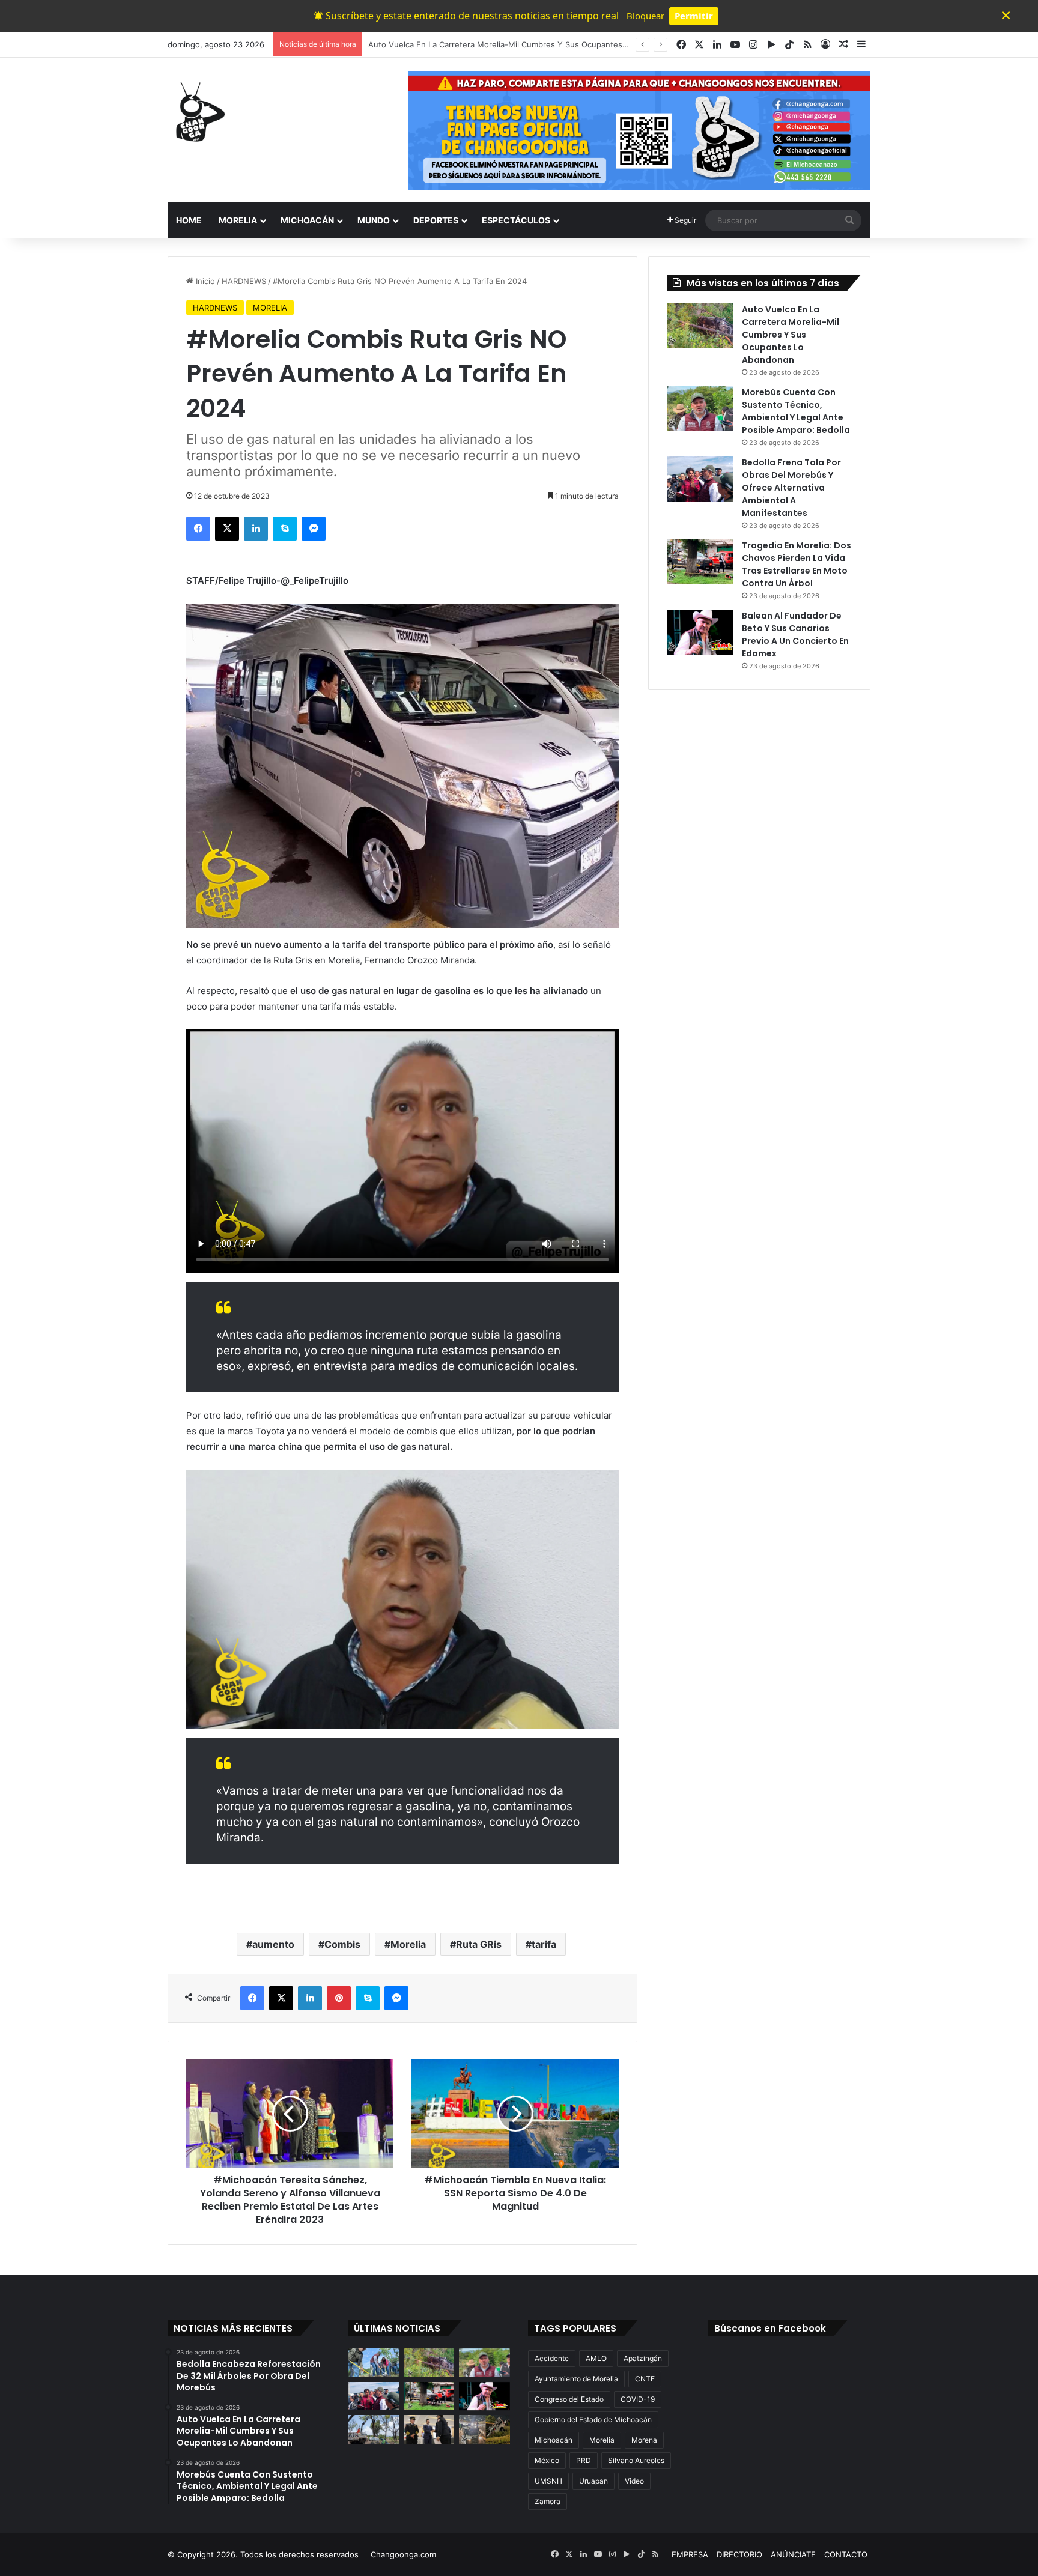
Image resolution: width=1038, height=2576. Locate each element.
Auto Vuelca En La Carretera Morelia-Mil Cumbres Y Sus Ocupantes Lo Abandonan (791, 335)
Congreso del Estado (569, 2399)
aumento (273, 1944)
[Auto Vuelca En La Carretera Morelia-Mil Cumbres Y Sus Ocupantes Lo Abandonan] (700, 326)
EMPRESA (690, 2554)
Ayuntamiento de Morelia (576, 2379)
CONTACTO (846, 2554)
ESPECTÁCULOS (516, 220)
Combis (342, 1944)
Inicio (204, 281)
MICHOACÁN (307, 220)
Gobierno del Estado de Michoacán (593, 2420)
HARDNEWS (244, 281)
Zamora (548, 2501)
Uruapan (593, 2481)
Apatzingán (643, 2358)
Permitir (694, 16)
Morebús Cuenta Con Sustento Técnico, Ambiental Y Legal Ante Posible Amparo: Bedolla (535, 44)
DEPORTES (436, 220)
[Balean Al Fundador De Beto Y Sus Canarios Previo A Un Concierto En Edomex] (700, 632)
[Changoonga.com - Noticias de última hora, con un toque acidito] (198, 112)
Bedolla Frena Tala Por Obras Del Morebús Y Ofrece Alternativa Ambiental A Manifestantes (791, 488)
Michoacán (554, 2440)
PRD (584, 2460)
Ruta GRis (479, 1944)
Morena (644, 2440)
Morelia (408, 1944)
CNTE (645, 2379)
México (547, 2460)
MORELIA (238, 220)
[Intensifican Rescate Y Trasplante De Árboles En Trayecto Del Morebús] (373, 2429)
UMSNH (548, 2481)
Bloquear (645, 16)
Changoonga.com (403, 2554)
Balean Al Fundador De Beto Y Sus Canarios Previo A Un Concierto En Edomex (795, 635)
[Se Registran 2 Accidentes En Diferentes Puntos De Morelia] (484, 2429)
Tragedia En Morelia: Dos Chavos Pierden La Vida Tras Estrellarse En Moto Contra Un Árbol (797, 564)
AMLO (596, 2358)
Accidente (552, 2358)
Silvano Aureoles (636, 2460)
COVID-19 (638, 2399)
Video (634, 2481)
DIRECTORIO (739, 2554)
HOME (189, 220)
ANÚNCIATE (793, 2554)
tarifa (544, 1944)
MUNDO (374, 220)
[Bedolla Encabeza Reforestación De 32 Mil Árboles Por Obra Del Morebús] (373, 2363)
